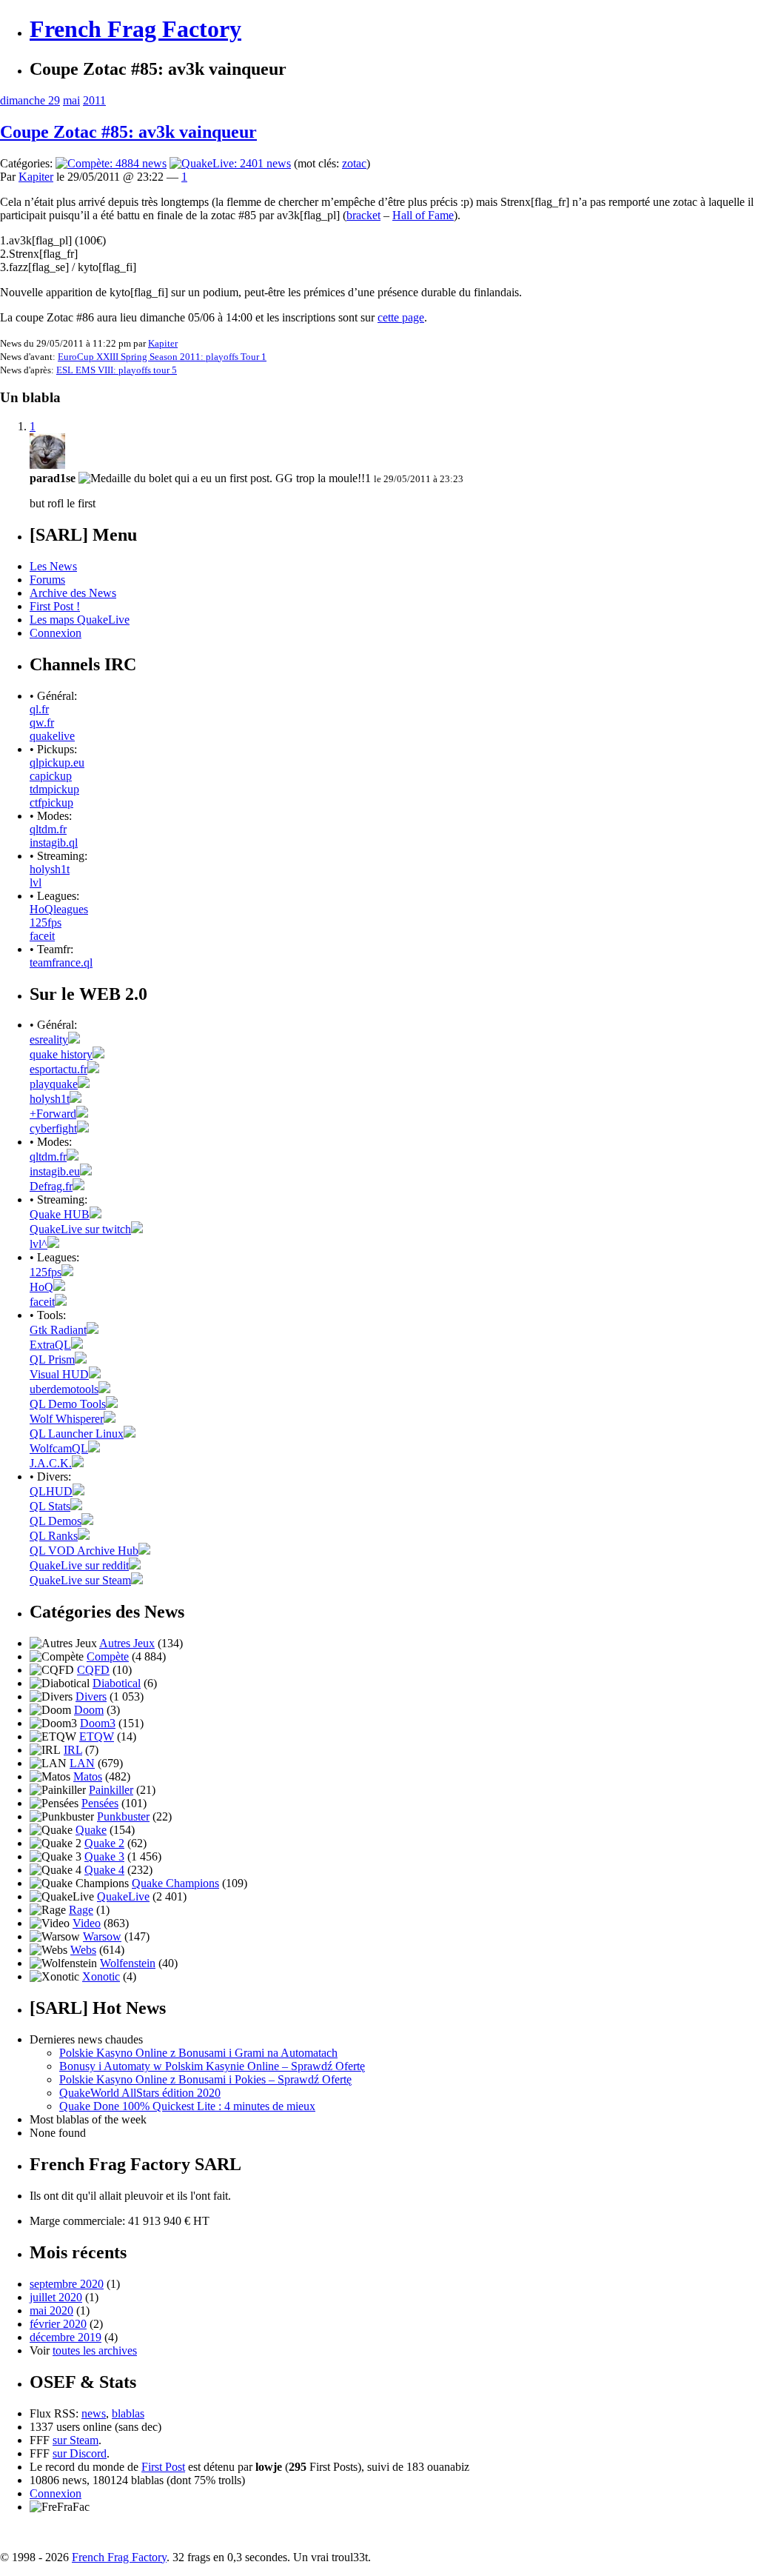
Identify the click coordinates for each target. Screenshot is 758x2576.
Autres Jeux (127, 1643)
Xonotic (101, 1976)
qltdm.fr (48, 829)
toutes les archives (95, 2350)
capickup (51, 776)
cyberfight (53, 1128)
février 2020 (58, 2324)
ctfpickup (51, 803)
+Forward (53, 1114)
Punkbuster (123, 1816)
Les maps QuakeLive (80, 620)
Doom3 (98, 1723)
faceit (42, 936)
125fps (46, 922)
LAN (82, 1763)
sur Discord (80, 2453)
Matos (88, 1776)
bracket (363, 215)
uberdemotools (64, 1389)
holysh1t (50, 869)
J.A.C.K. (51, 1463)
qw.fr (42, 723)
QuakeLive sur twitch (80, 1229)
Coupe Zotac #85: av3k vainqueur (128, 132)
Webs (83, 1950)
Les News (53, 566)
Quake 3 (104, 1856)
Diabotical (117, 1683)
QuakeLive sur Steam (80, 1580)
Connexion (56, 633)
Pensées (100, 1803)
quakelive (52, 736)
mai (71, 100)
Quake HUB (60, 1214)
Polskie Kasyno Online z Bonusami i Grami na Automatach (198, 2053)
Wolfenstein (128, 1963)
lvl (36, 882)
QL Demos (56, 1521)
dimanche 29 (30, 100)
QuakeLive (123, 1896)
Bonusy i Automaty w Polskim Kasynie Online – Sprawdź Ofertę (212, 2066)
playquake (54, 1084)
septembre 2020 (67, 2284)
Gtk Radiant (58, 1330)
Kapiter (36, 177)
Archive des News (73, 593)
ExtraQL (50, 1345)
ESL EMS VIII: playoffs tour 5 (117, 370)
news (94, 2413)
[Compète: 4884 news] (111, 163)
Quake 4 (104, 1870)
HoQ (41, 1287)
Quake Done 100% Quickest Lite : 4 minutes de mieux (187, 2106)
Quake (91, 1830)
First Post (163, 2467)
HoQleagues (59, 909)
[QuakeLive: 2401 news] (230, 163)
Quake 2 (104, 1843)
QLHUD (51, 1491)
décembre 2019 (66, 2337)
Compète (108, 1656)
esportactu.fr (58, 1069)
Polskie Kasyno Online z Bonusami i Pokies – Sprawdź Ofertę (205, 2079)
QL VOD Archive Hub (84, 1551)
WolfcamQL (59, 1448)
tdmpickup (54, 789)
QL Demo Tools (68, 1404)
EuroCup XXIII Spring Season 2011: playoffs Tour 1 (162, 357)
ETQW (97, 1736)
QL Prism (52, 1359)
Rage (81, 1910)
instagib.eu (55, 1171)
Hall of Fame (423, 215)
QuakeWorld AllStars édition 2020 (140, 2093)
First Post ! (55, 606)
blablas (128, 2413)
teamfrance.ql (61, 962)
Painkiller (111, 1790)
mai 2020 (51, 2310)
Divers (91, 1696)
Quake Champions (175, 1883)
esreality (49, 1040)
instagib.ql (54, 842)
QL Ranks (54, 1536)
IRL (73, 1750)
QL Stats (50, 1506)
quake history (61, 1054)
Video (87, 1923)
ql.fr (39, 709)
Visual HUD (59, 1374)
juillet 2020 (56, 2297)
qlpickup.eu (57, 763)
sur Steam (76, 2440)
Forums (47, 580)
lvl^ (38, 1244)
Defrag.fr (51, 1186)
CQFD (93, 1670)
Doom (89, 1710)
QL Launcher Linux (77, 1434)
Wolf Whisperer (67, 1419)
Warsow (102, 1936)
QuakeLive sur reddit (79, 1565)
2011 (94, 100)
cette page (401, 317)
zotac (354, 163)
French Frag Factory (135, 29)
